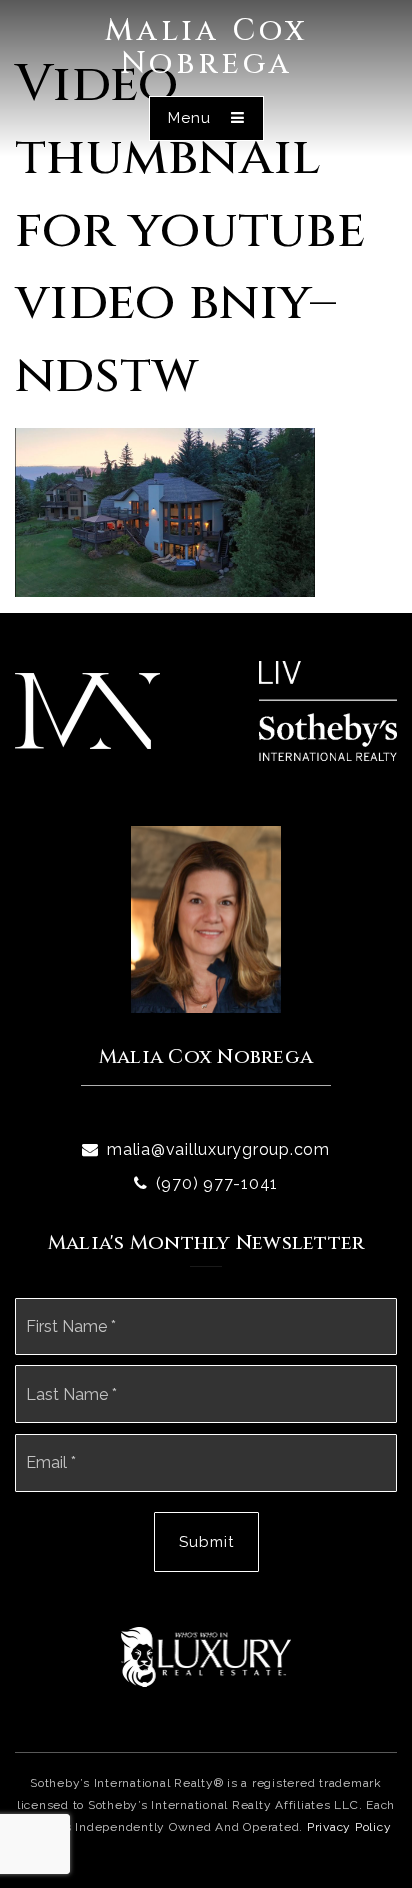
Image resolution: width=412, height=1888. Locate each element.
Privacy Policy (349, 1827)
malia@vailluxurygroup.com (218, 1149)
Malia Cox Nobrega (206, 47)
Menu (192, 118)
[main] (206, 298)
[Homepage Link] (87, 709)
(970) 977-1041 (217, 1183)
